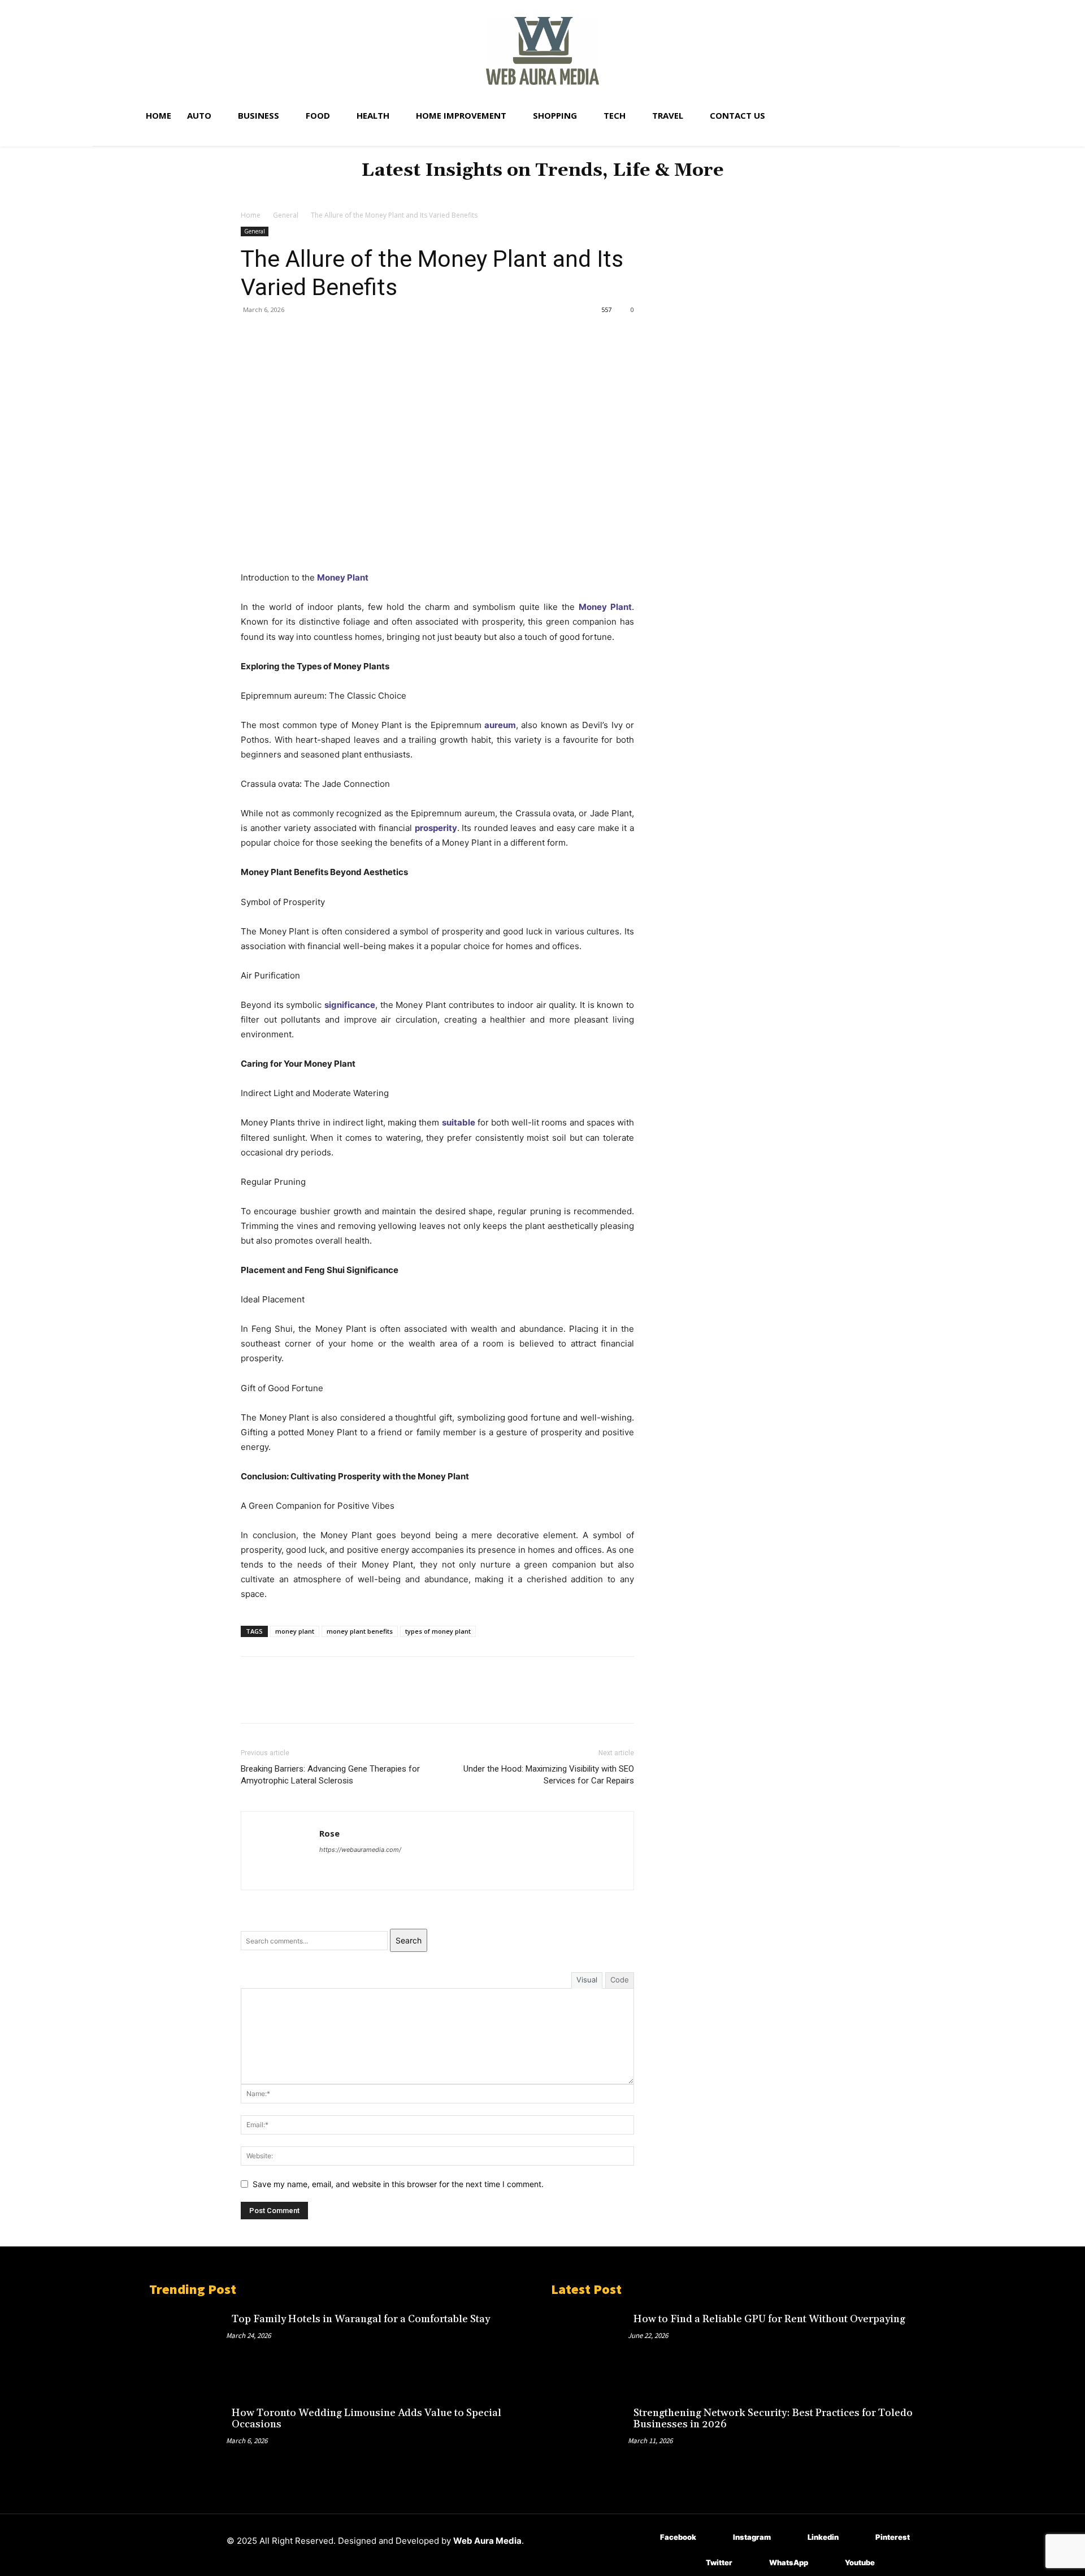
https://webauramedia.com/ (360, 1850)
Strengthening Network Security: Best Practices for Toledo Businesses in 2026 (773, 2419)
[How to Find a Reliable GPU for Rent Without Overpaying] (589, 2344)
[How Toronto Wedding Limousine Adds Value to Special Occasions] (188, 2438)
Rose (329, 1833)
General (286, 215)
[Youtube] (828, 2563)
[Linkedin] (791, 2538)
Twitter (719, 2562)
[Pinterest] (304, 335)
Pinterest (893, 2537)
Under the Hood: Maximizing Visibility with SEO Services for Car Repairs (549, 1775)
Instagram (752, 2537)
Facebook (678, 2537)
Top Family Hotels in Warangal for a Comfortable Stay (361, 2319)
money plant (295, 1631)
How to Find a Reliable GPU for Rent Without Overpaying (769, 2319)
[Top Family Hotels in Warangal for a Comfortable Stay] (188, 2344)
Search (409, 1940)
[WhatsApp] (330, 335)
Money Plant (343, 577)
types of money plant (438, 1631)
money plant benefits (360, 1631)
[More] (357, 335)
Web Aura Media (487, 2541)
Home (251, 215)
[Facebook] (252, 335)
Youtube (860, 2562)
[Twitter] (278, 335)
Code (620, 1980)
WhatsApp (789, 2562)
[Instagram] (716, 2538)
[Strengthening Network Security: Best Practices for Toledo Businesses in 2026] (589, 2438)
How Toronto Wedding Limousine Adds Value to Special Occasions (366, 2419)
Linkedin (823, 2537)
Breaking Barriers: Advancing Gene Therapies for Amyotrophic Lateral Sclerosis (330, 1775)
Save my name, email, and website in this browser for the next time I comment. (398, 2184)
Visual (587, 1980)
